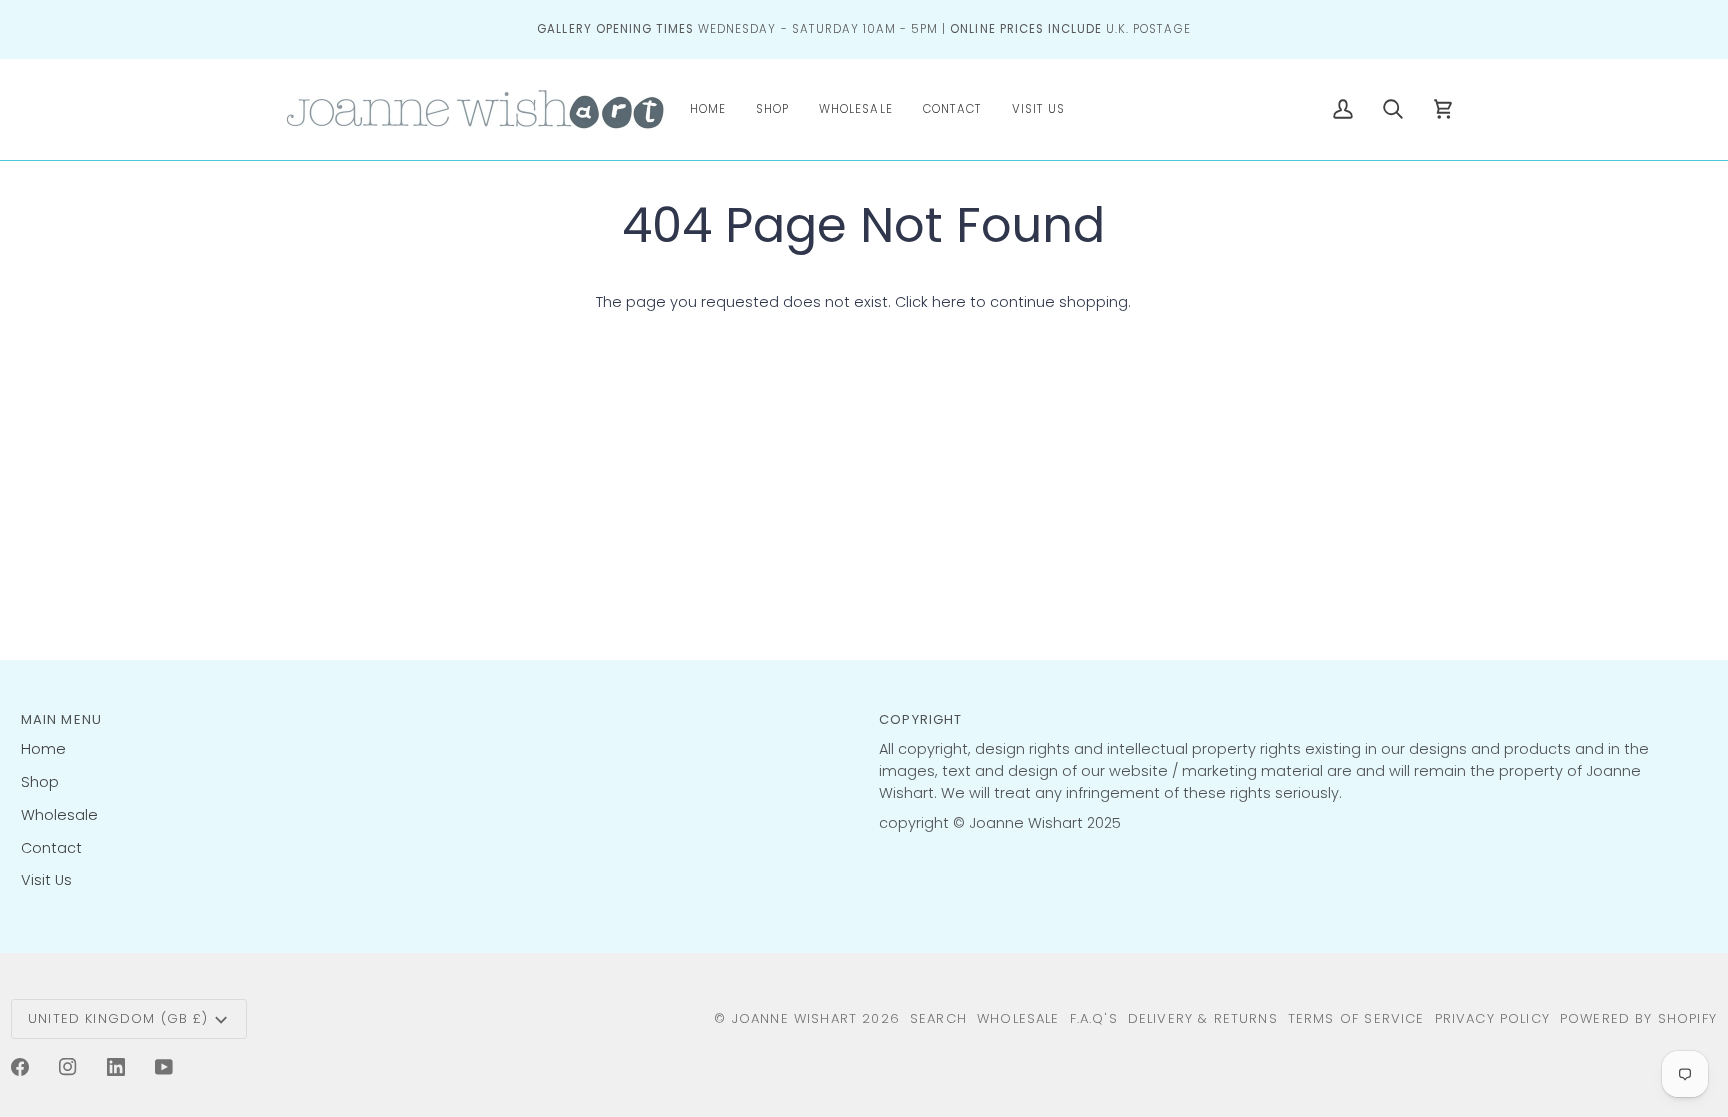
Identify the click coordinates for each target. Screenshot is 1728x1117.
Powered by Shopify (1638, 1018)
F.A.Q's (1094, 1018)
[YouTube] (164, 1067)
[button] (772, 109)
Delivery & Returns (1203, 1018)
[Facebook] (20, 1067)
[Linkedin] (116, 1067)
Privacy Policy (1492, 1018)
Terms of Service (1356, 1018)
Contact (51, 848)
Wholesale (59, 815)
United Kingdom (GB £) (118, 1018)
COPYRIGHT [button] (921, 719)
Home (43, 749)
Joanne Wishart (794, 1018)
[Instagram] (68, 1067)
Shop (40, 782)
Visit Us (46, 880)
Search (938, 1018)
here (949, 302)
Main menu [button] (62, 719)
